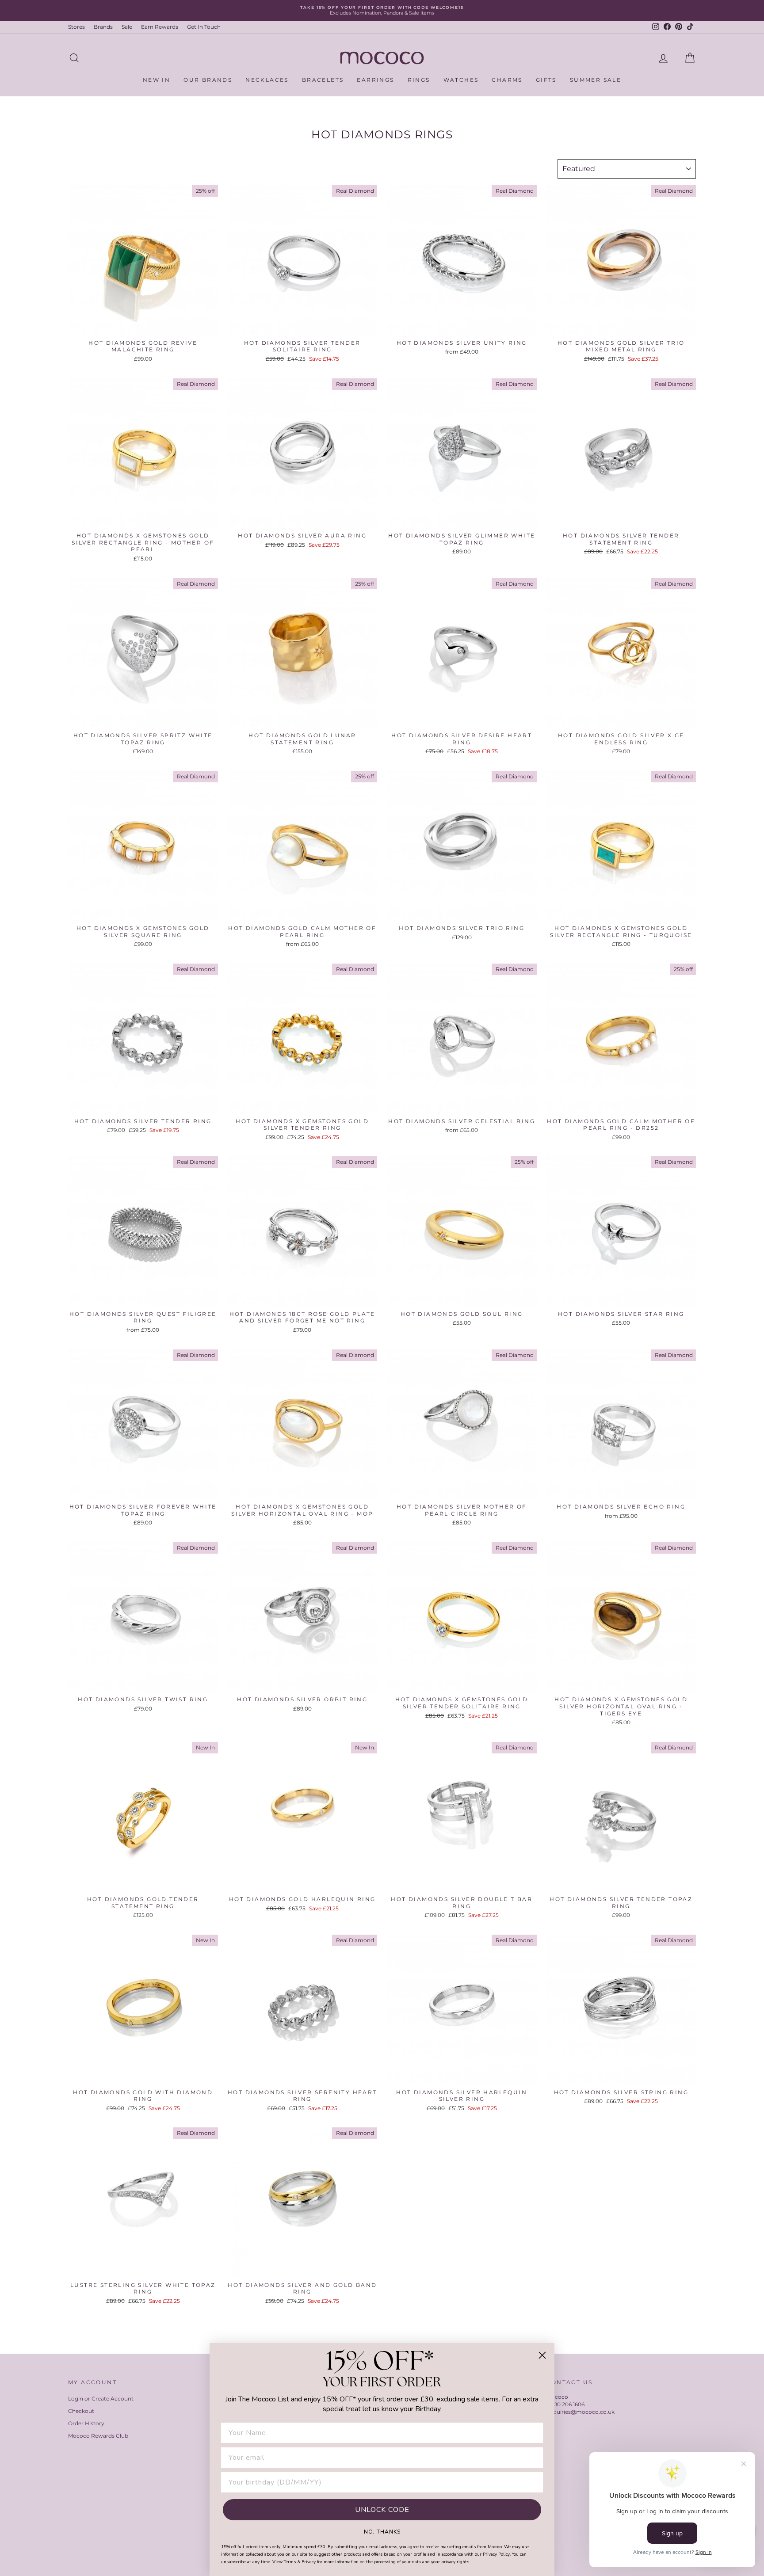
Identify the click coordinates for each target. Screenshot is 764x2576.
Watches (461, 80)
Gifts (546, 80)
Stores (76, 27)
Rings (419, 80)
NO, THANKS (382, 2531)
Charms (507, 80)
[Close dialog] (542, 2355)
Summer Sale (596, 80)
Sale (127, 27)
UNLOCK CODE (382, 2510)
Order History (86, 2423)
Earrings (375, 80)
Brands (103, 27)
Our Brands (208, 80)
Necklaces (267, 80)
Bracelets (323, 80)
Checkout (81, 2411)
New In (157, 80)
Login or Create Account (101, 2399)
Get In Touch (204, 27)
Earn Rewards (160, 27)
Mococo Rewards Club (98, 2436)
